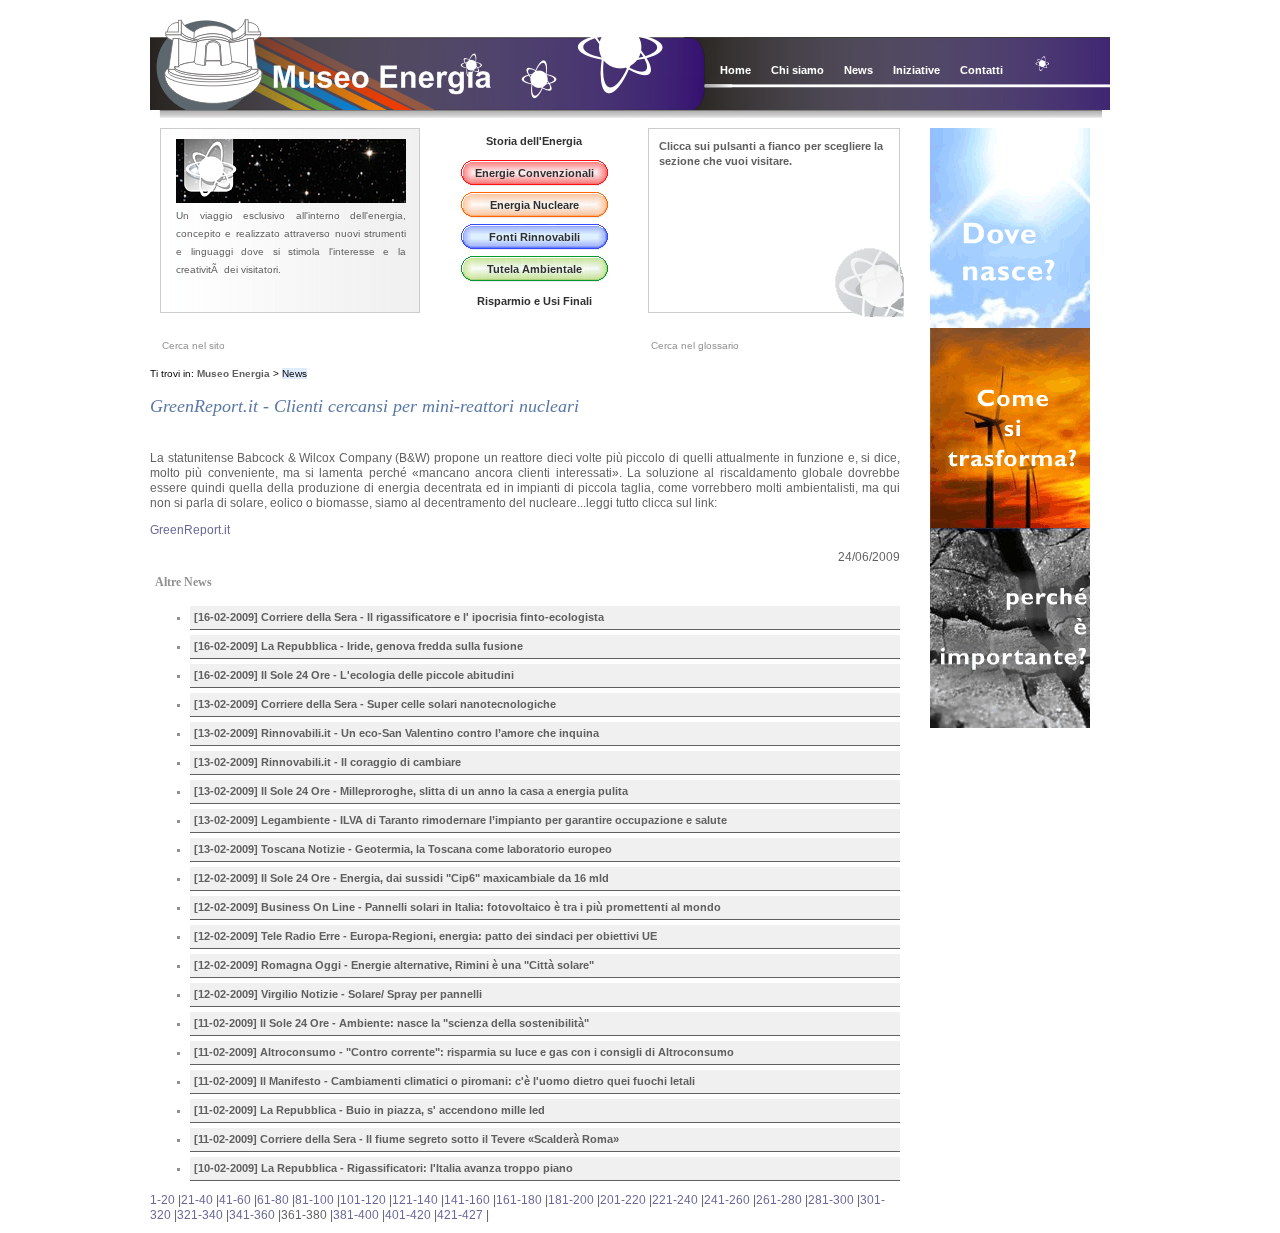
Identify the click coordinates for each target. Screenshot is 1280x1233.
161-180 (519, 1200)
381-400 (356, 1215)
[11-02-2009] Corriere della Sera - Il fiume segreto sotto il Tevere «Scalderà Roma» (406, 1139)
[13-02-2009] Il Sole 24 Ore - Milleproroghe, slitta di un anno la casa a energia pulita (411, 791)
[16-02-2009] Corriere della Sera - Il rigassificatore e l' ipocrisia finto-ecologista (399, 617)
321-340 (200, 1215)
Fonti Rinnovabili (534, 237)
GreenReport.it (190, 530)
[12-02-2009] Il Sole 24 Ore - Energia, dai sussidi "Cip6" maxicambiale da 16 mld (401, 878)
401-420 (408, 1215)
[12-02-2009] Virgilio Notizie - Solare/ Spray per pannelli (338, 994)
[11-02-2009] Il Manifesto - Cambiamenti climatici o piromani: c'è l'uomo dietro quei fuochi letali (444, 1081)
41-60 (235, 1200)
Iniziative (916, 70)
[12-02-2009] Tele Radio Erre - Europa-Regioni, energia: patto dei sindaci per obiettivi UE (425, 936)
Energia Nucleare (534, 205)
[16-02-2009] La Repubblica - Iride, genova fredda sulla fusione (358, 646)
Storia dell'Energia (534, 141)
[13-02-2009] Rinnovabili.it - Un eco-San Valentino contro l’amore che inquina (396, 733)
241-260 (727, 1200)
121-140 (415, 1200)
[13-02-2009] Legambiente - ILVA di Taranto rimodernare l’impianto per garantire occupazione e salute (460, 820)
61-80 (273, 1200)
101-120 (363, 1200)
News (858, 70)
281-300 (831, 1200)
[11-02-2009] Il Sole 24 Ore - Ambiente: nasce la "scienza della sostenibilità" (391, 1023)
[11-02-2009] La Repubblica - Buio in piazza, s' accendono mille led (369, 1110)
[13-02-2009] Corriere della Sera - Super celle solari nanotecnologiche (375, 704)
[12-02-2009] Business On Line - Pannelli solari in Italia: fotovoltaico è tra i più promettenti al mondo (457, 907)
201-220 (623, 1200)
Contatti (981, 70)
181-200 (571, 1200)
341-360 (252, 1215)
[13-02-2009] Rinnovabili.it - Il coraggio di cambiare (327, 762)
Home (735, 70)
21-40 (197, 1200)
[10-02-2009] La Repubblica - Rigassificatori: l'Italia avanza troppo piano (383, 1168)
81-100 (314, 1200)
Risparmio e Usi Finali (534, 301)
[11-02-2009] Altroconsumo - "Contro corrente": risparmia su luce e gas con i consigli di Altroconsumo (464, 1052)
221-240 (675, 1200)
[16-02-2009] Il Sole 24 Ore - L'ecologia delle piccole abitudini (354, 675)
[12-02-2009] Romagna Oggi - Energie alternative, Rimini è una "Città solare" (394, 965)
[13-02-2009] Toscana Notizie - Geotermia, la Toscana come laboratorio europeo (403, 849)
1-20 (162, 1200)
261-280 (779, 1200)
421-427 (460, 1215)
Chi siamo (797, 70)
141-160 (467, 1200)
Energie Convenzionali (534, 173)
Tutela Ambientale (534, 269)
